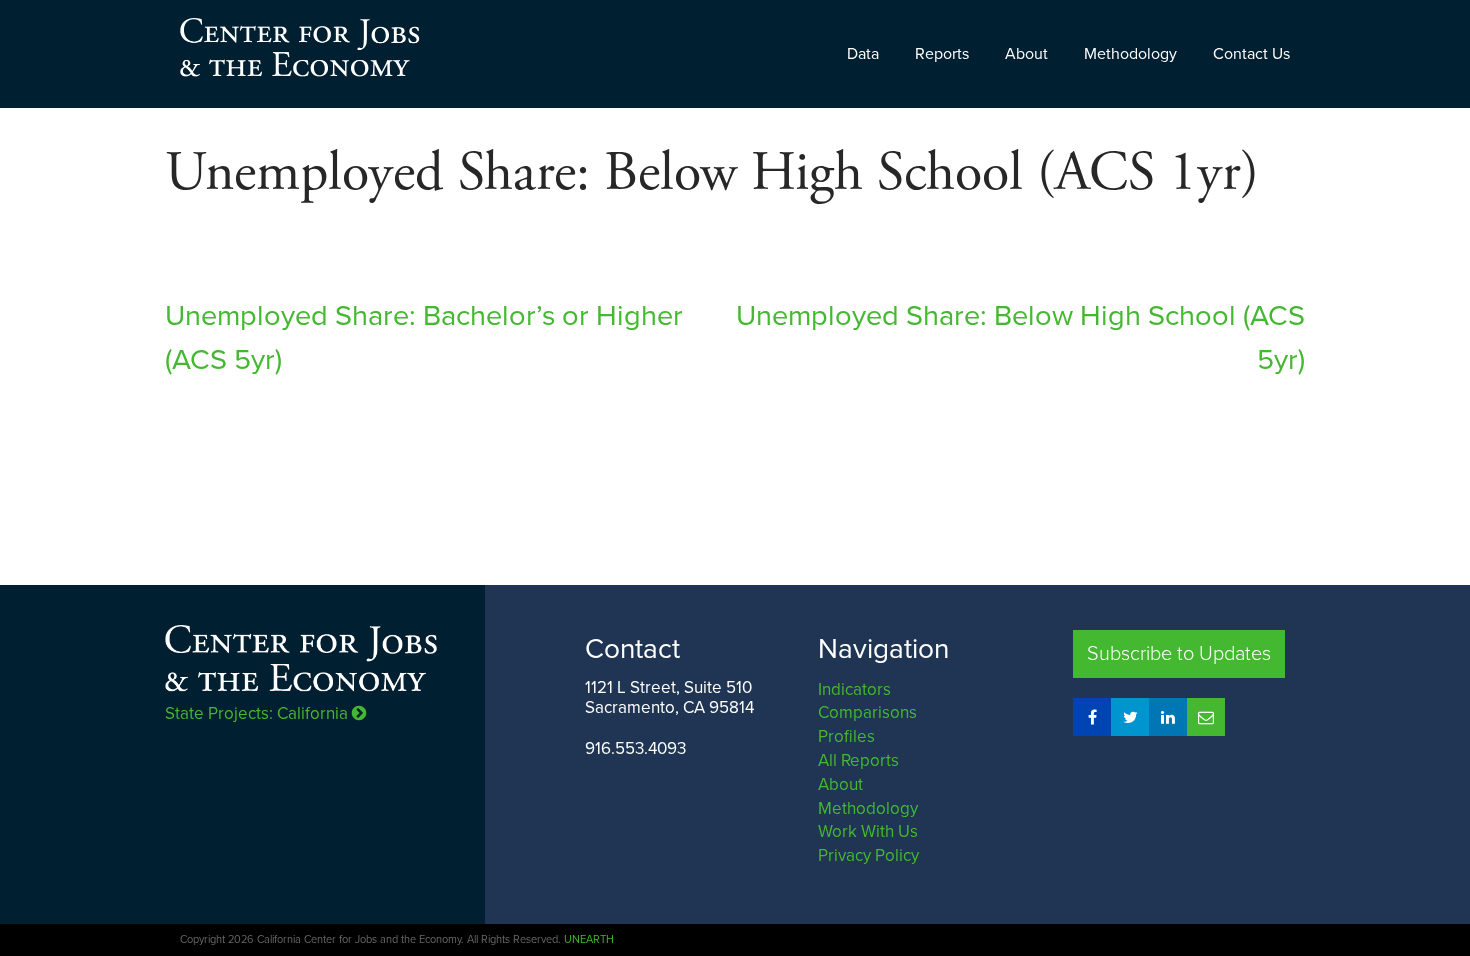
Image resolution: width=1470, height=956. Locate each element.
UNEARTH (589, 939)
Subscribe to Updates (1179, 654)
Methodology (1130, 54)
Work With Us (868, 831)
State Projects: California (258, 713)
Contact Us (1251, 54)
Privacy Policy (868, 855)
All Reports (858, 760)
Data (863, 54)
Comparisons (867, 712)
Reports (942, 54)
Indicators (854, 689)
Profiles (846, 736)
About (1026, 54)
